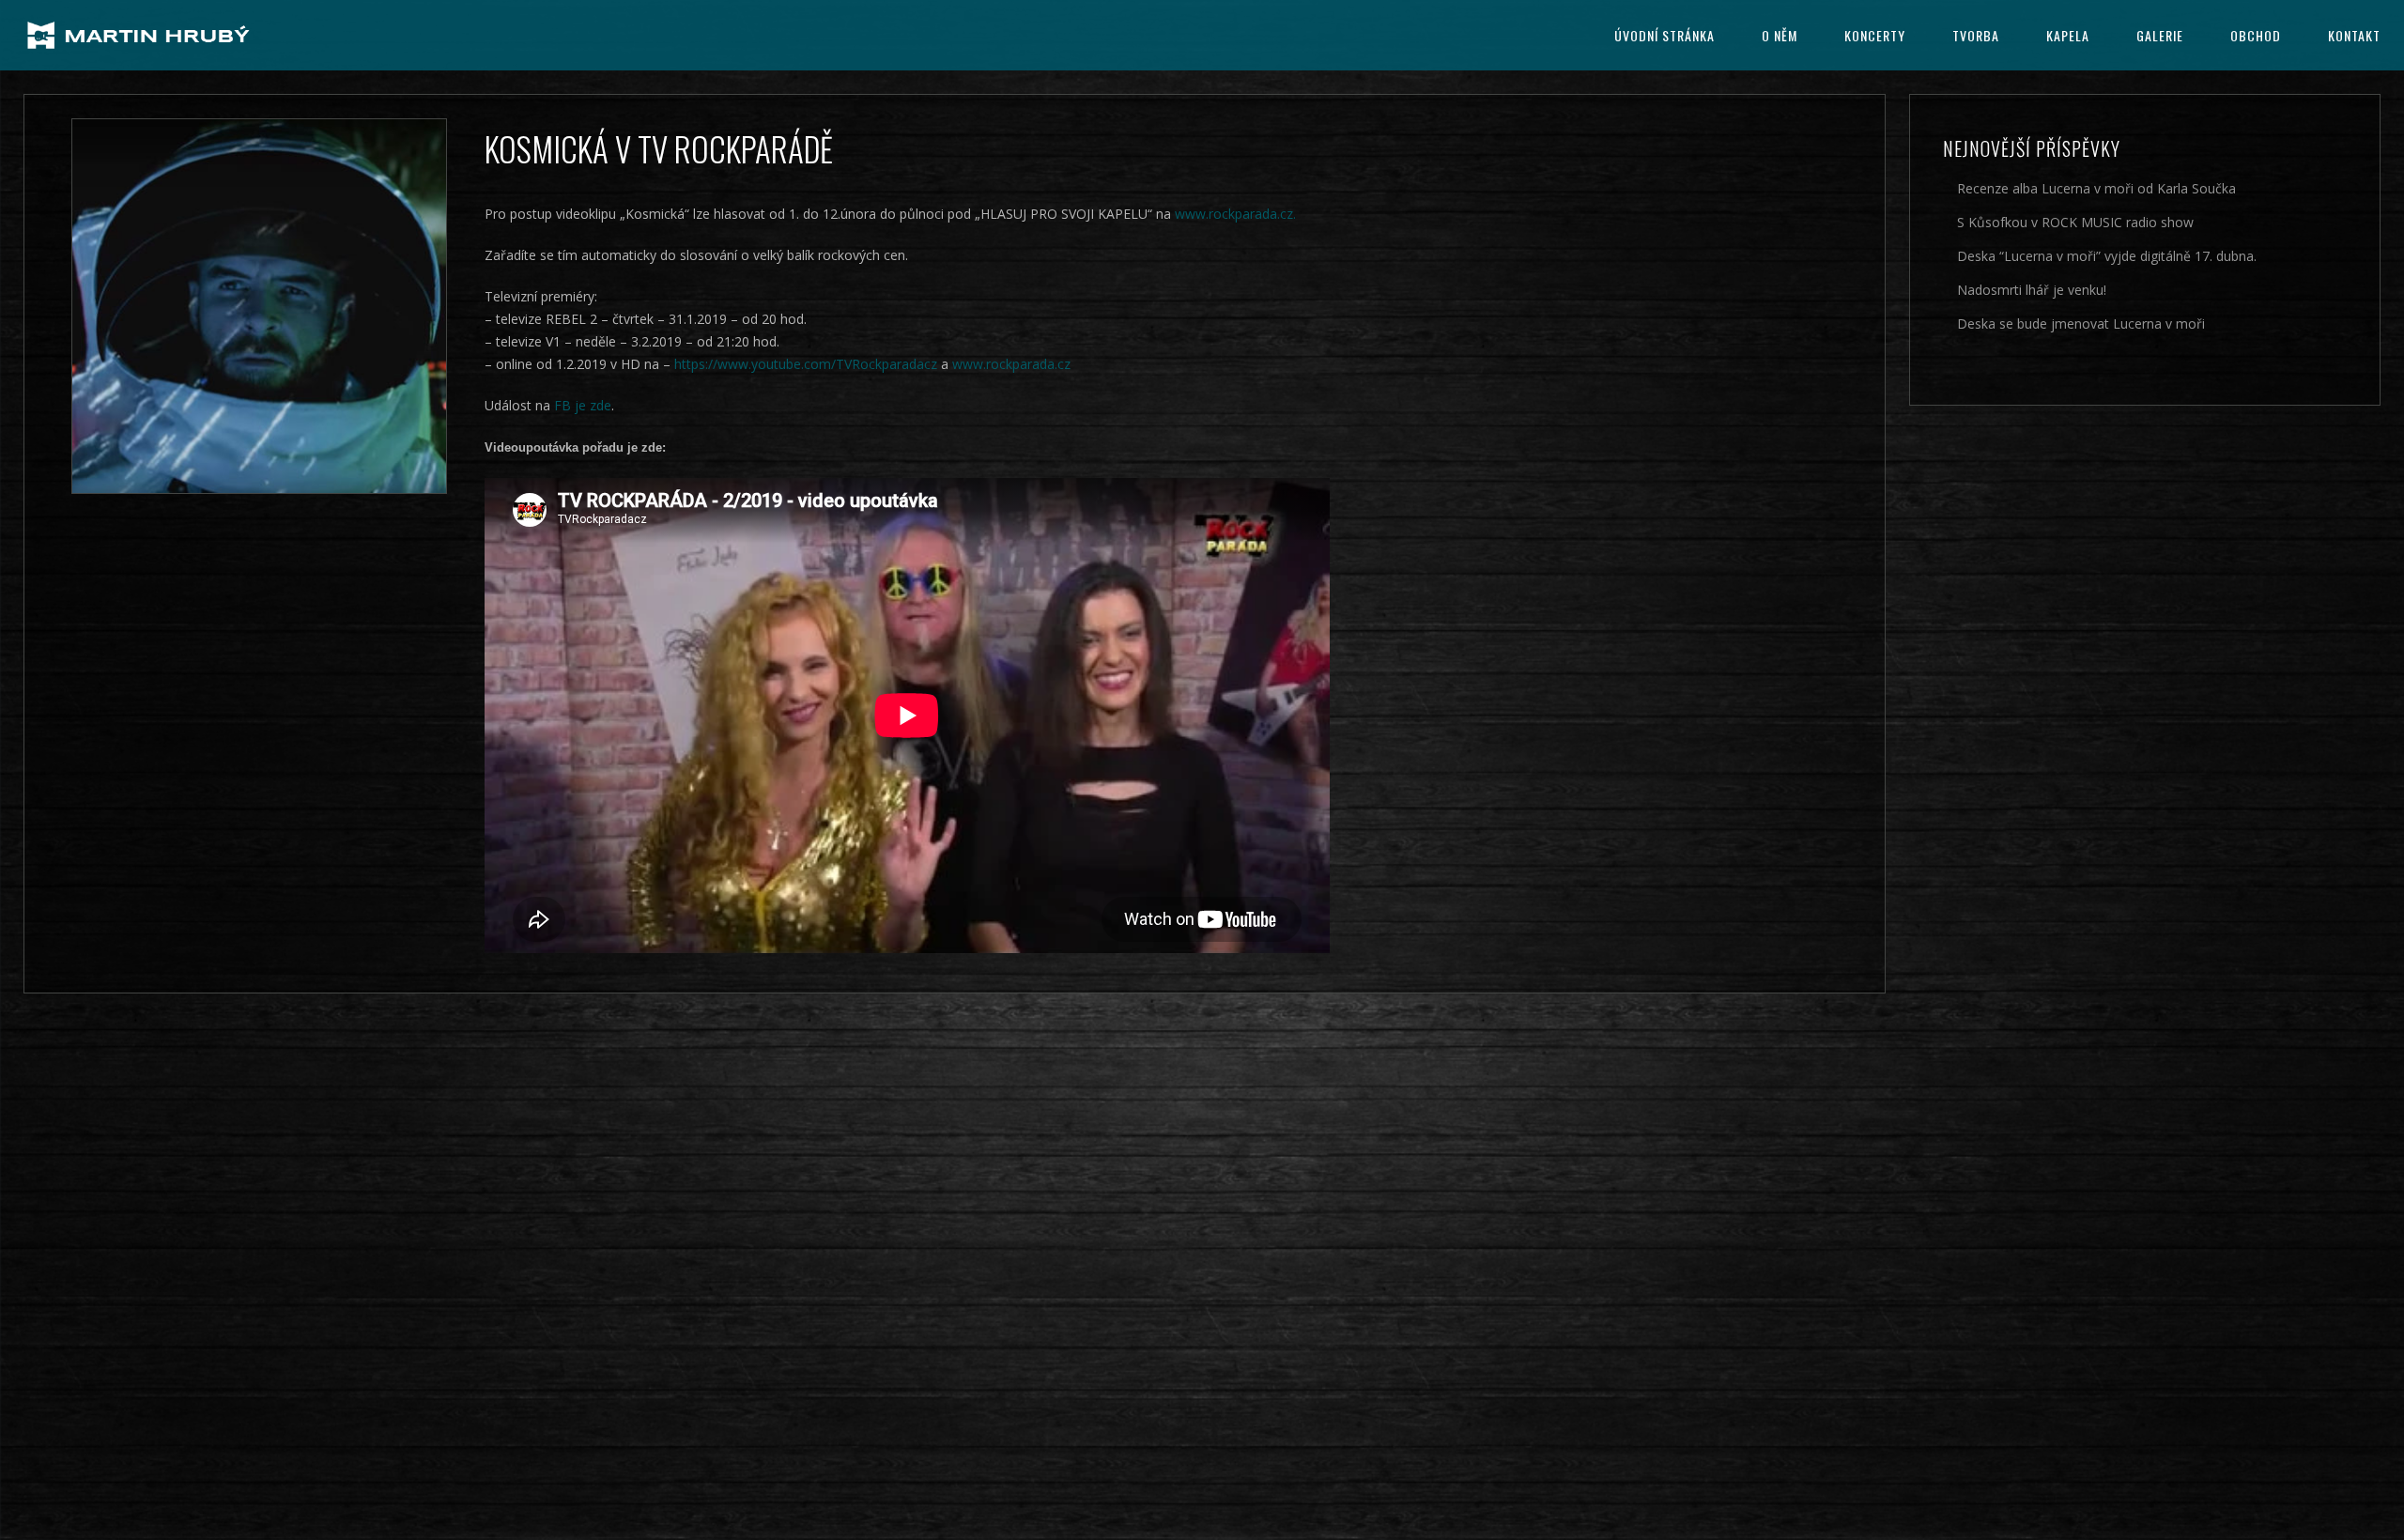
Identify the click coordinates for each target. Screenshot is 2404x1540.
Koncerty (1875, 35)
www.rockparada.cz (1011, 364)
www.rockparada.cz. (1235, 214)
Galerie (2160, 35)
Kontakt (2354, 35)
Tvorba (1976, 35)
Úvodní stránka (1664, 35)
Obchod (2256, 35)
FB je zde (583, 405)
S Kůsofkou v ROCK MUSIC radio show (2075, 222)
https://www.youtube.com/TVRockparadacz (806, 364)
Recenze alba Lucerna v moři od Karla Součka (2096, 188)
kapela (2068, 35)
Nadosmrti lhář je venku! (2032, 290)
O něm (1780, 35)
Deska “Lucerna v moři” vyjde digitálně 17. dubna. (2107, 256)
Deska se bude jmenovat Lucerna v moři (2081, 323)
